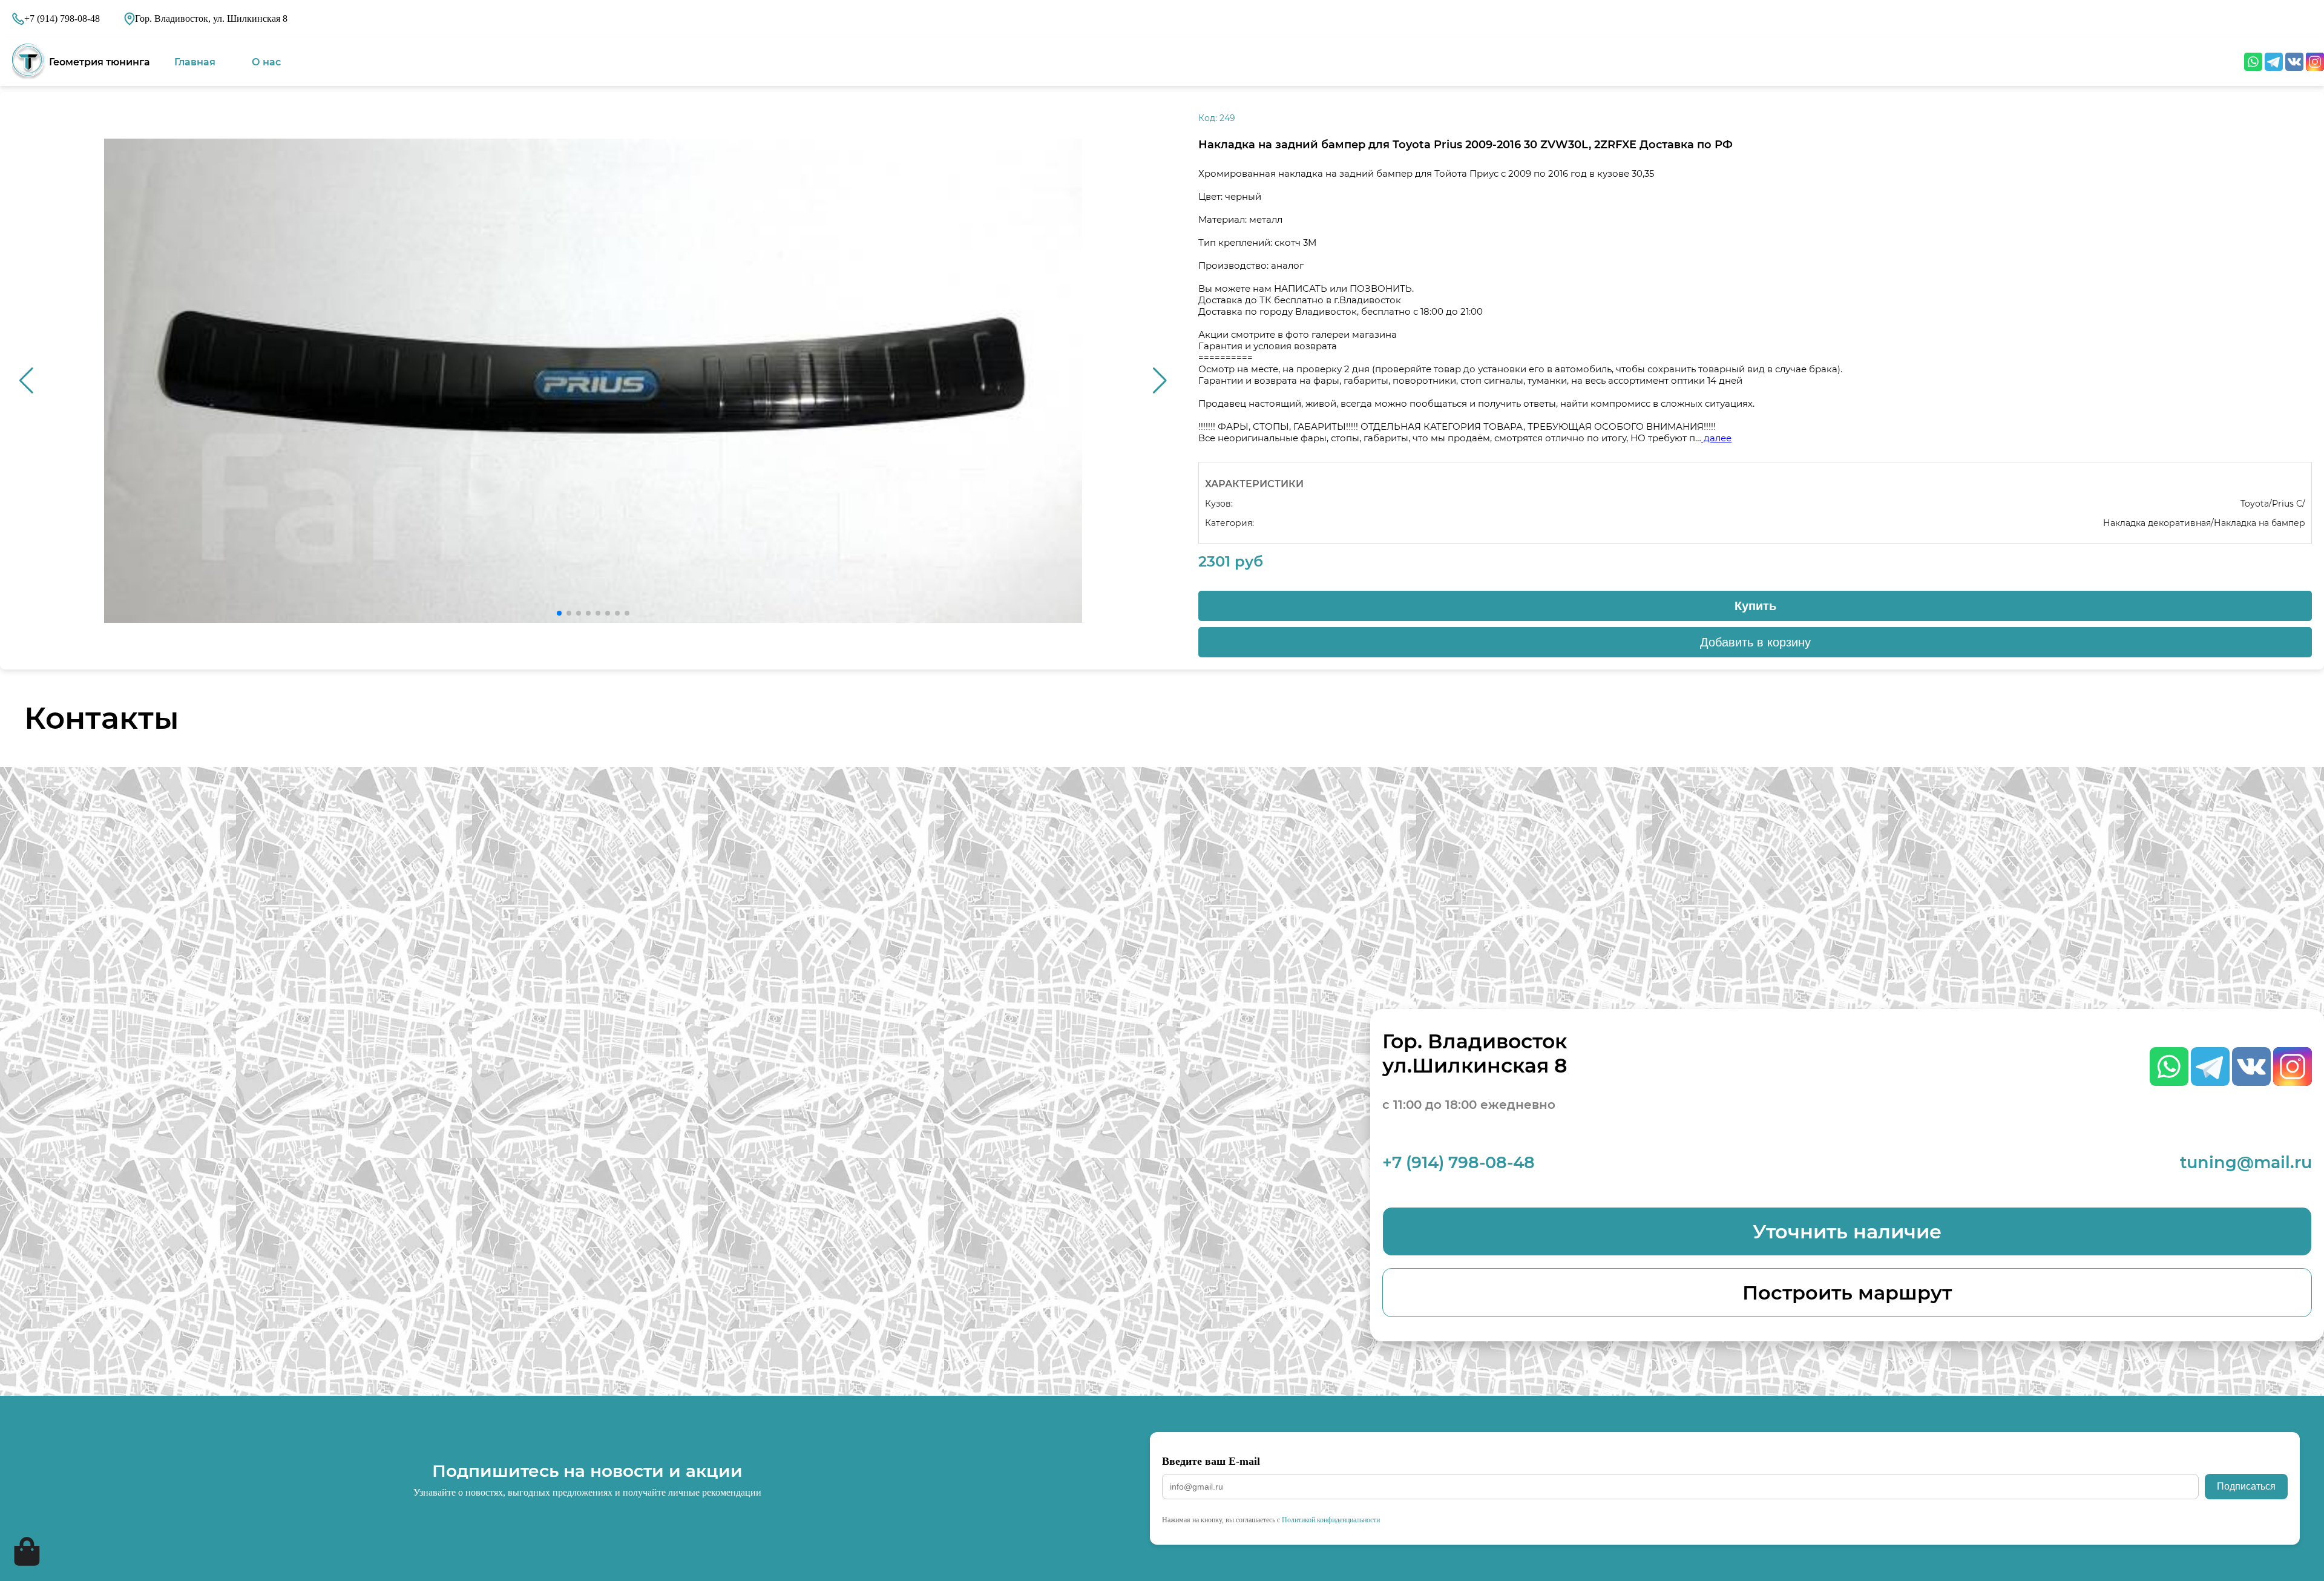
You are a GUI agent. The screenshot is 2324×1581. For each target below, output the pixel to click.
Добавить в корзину (1755, 642)
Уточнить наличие (1847, 1231)
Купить (1755, 606)
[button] (1160, 381)
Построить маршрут (1847, 1293)
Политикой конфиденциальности (1331, 1520)
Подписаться (2246, 1486)
